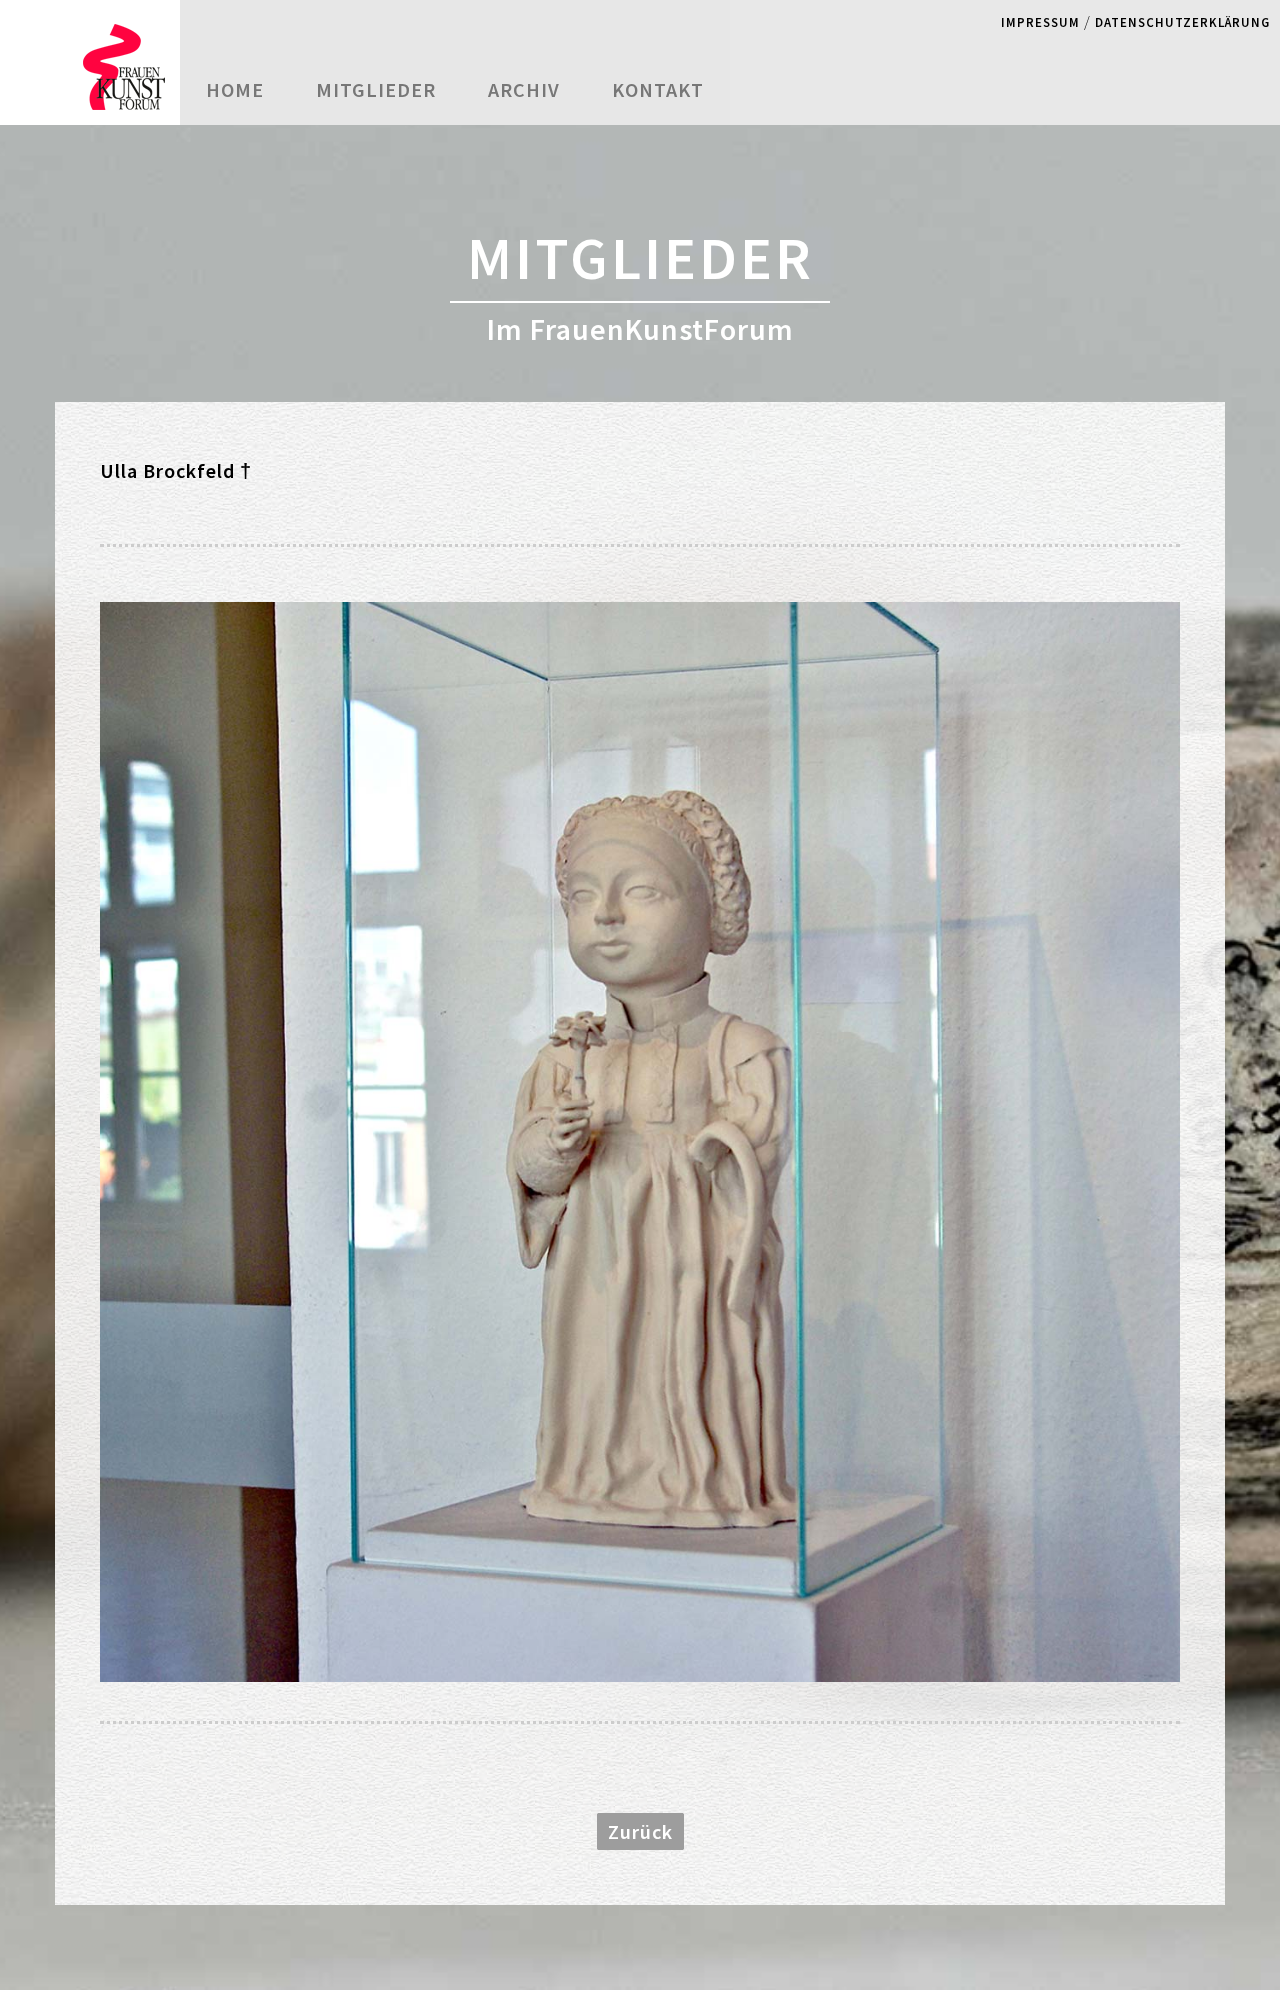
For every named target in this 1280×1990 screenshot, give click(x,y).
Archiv (524, 89)
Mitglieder (376, 89)
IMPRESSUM (1040, 22)
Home (235, 89)
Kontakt (658, 89)
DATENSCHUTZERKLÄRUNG (1182, 22)
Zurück (640, 1831)
